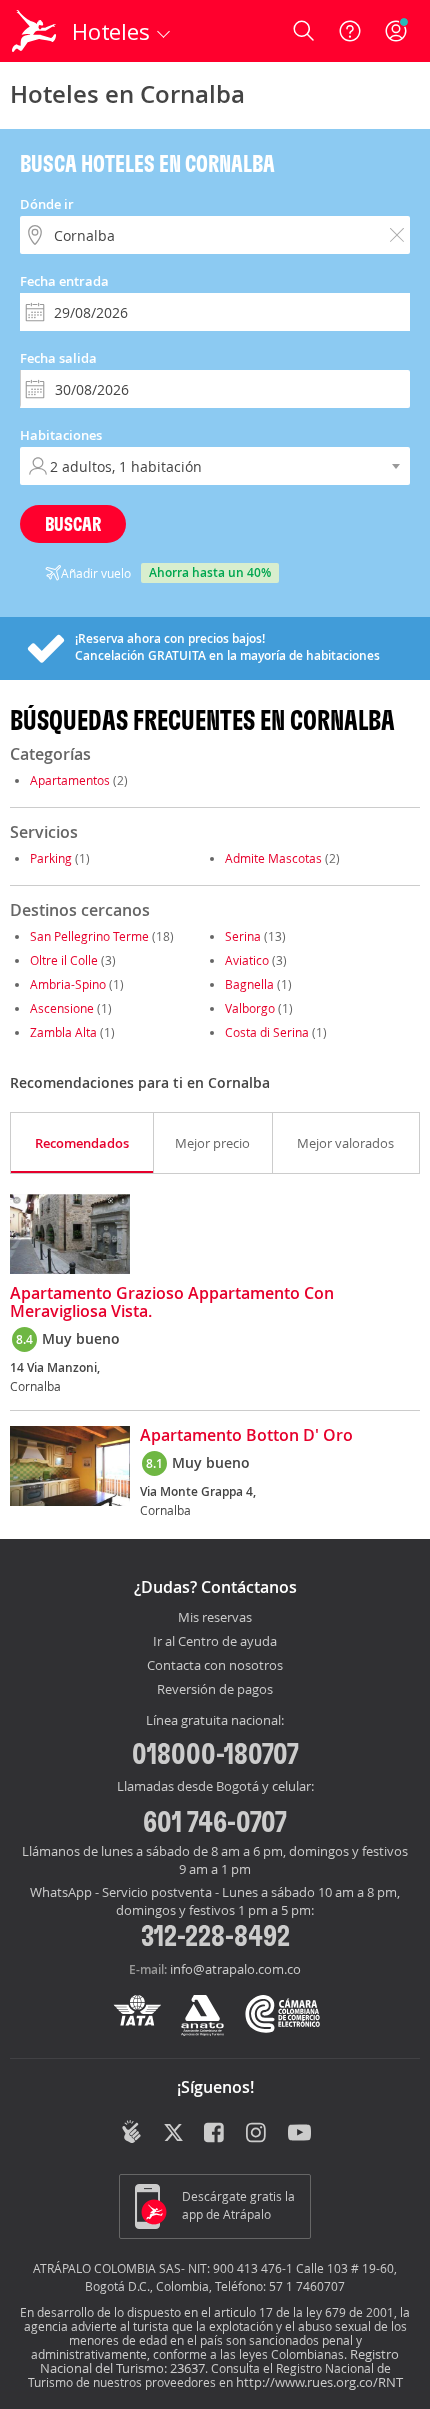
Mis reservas (215, 1618)
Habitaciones (61, 435)
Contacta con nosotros (215, 1666)
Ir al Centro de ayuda (215, 1642)
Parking (51, 858)
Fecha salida (58, 358)
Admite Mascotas (273, 858)
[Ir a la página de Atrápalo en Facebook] (215, 2134)
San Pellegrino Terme (89, 936)
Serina (243, 936)
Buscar (73, 523)
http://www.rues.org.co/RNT (319, 2382)
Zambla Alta (63, 1032)
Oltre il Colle (64, 960)
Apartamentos (70, 780)
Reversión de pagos (215, 1690)
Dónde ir (47, 204)
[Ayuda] (350, 31)
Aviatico (247, 960)
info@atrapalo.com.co (235, 1969)
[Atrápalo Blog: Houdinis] (131, 2132)
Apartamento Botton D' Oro (246, 1436)
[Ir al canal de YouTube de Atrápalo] (299, 2134)
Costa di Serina (267, 1032)
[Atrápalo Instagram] (257, 2134)
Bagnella (249, 984)
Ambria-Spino (68, 984)
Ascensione (62, 1008)
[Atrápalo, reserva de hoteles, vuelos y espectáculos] (34, 31)
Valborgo (250, 1008)
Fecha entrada (64, 281)
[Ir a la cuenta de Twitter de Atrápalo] (173, 2134)
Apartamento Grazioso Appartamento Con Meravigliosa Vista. (172, 1303)
